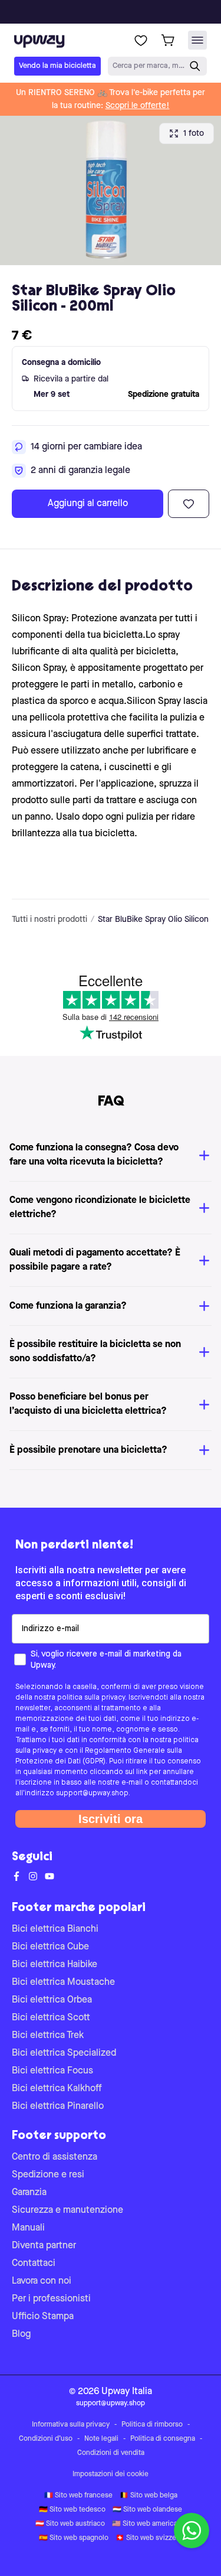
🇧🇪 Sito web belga (149, 2496)
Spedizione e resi (48, 2175)
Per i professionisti (51, 2299)
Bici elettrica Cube (50, 1947)
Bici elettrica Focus (52, 2071)
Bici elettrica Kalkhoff (57, 2089)
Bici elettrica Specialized (64, 2053)
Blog (21, 2334)
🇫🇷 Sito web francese (78, 2496)
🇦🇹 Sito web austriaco (70, 2524)
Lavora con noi (42, 2281)
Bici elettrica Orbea (52, 2000)
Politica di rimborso (152, 2425)
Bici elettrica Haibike (55, 1965)
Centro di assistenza (55, 2157)
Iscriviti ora (111, 1819)
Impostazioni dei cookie (111, 2474)
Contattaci (34, 2264)
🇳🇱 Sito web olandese (147, 2510)
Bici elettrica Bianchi (55, 1929)
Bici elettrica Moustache (63, 1982)
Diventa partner (44, 2246)
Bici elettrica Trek (48, 2036)
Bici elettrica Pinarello (58, 2107)
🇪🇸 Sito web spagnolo (74, 2538)
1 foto (194, 133)
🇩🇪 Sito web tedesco (72, 2510)
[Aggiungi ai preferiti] (189, 504)
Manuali (28, 2228)
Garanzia (29, 2193)
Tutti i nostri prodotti (50, 919)
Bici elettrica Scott (51, 2018)
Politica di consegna (163, 2439)
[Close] (120, 8)
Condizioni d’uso (46, 2439)
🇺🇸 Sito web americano (149, 2524)
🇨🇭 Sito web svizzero (149, 2538)
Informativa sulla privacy (71, 2425)
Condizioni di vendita (111, 2453)
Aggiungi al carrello (88, 504)
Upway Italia (127, 2392)
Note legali (101, 2439)
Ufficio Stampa (43, 2317)
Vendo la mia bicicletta (57, 66)
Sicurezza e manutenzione (67, 2210)
